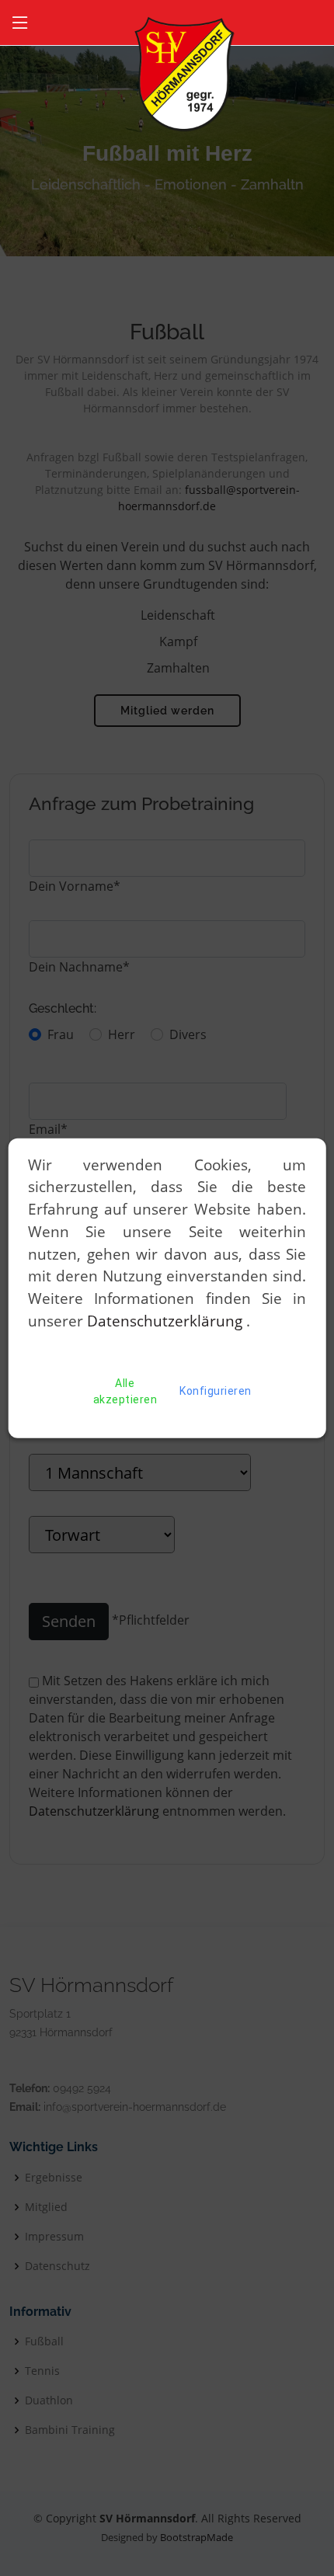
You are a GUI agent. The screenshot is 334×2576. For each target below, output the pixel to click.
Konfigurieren (216, 1391)
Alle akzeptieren (125, 1391)
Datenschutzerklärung (167, 1321)
